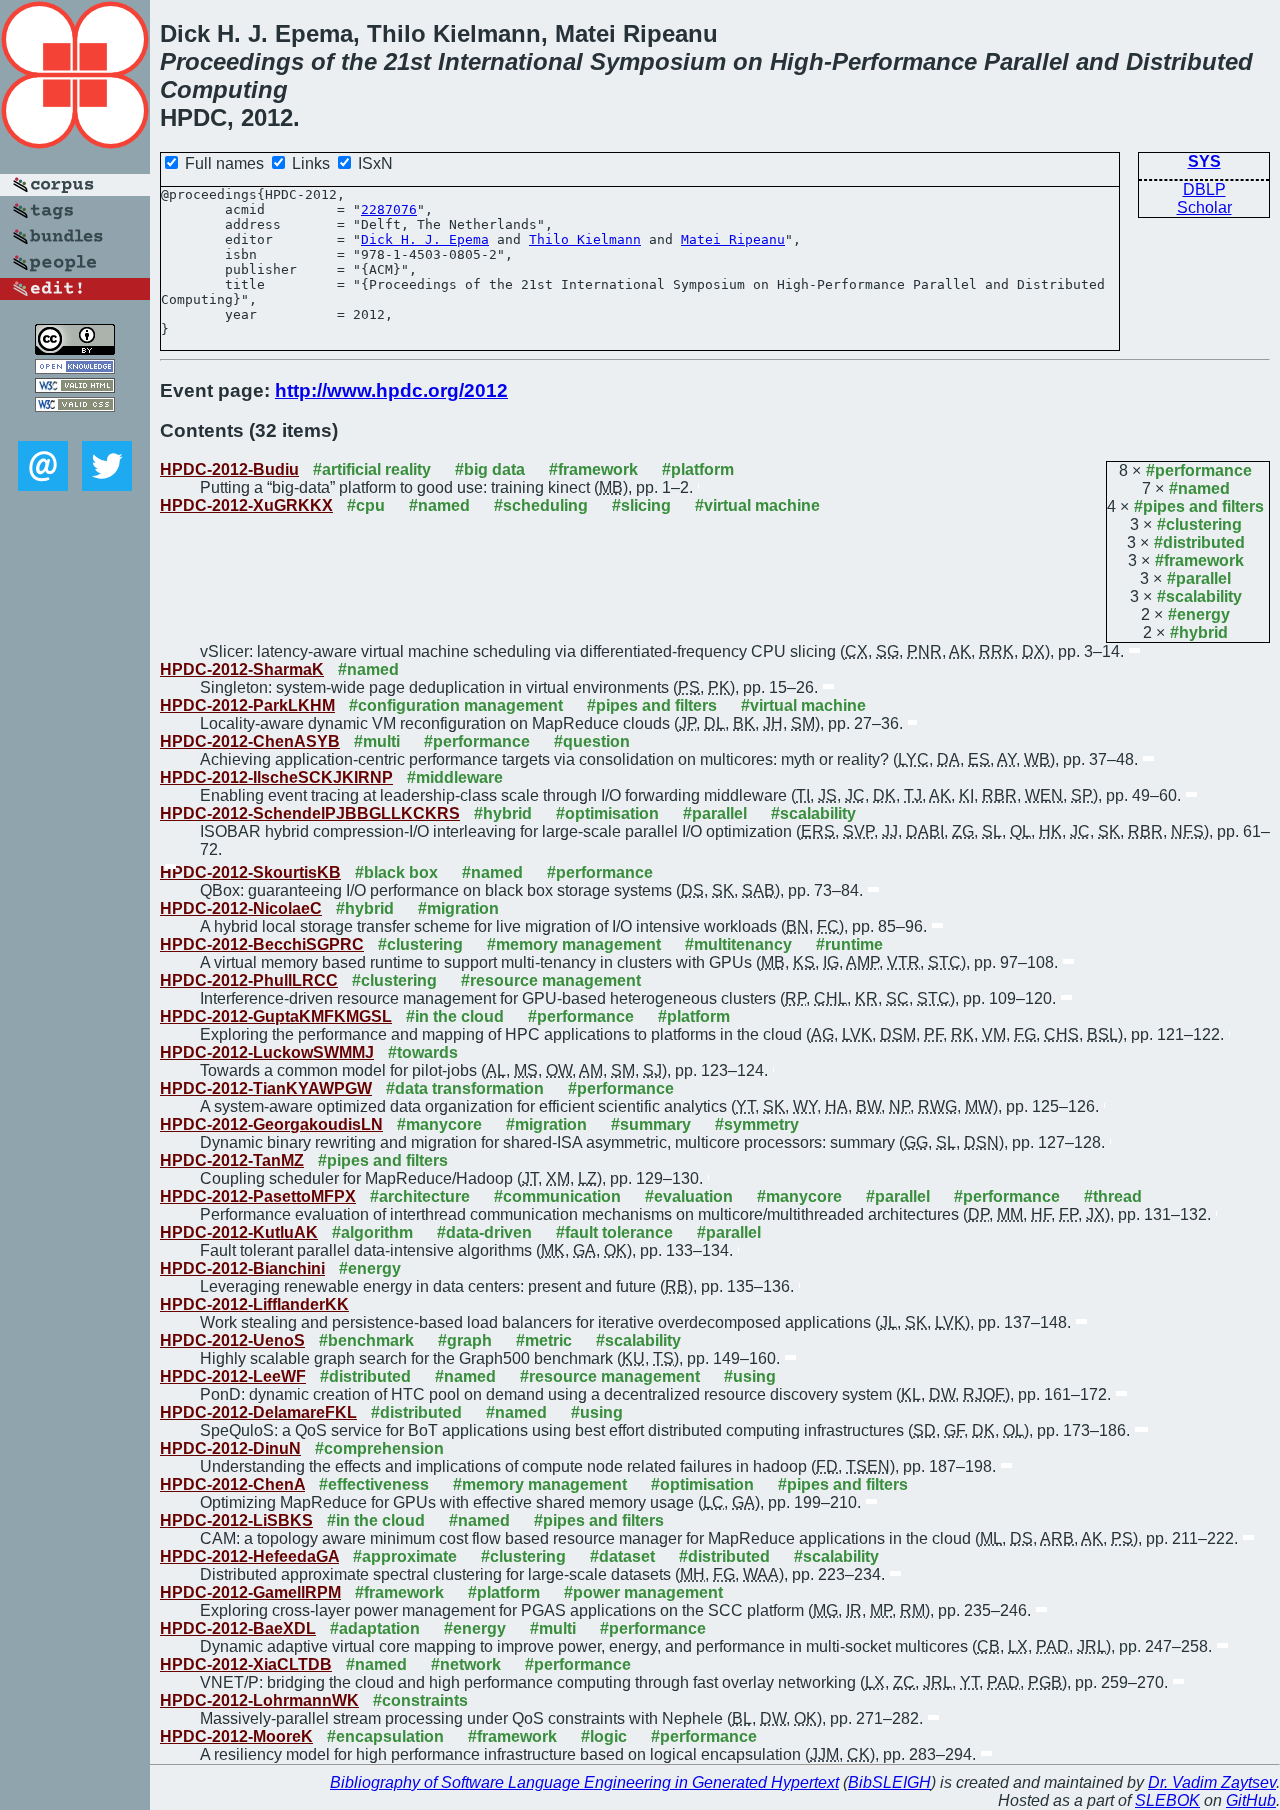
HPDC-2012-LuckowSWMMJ (267, 1052)
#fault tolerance (614, 1232)
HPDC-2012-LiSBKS (236, 1520)
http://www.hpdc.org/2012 (391, 390)
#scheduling (541, 505)
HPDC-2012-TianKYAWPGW (266, 1088)
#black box (396, 872)
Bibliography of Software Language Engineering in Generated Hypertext (584, 1782)
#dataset (622, 1556)
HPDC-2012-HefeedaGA (249, 1556)
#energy (1199, 614)
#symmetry (757, 1124)
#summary (651, 1124)
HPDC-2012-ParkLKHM (247, 705)
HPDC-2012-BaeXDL (238, 1628)
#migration (458, 908)
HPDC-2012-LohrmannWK (259, 1700)
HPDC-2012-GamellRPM (250, 1592)
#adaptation (375, 1628)
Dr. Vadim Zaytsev (1212, 1782)
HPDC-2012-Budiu (229, 469)
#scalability (1199, 596)
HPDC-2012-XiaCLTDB (246, 1664)
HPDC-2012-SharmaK (242, 669)
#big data (490, 469)
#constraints (420, 1700)
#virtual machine (757, 505)
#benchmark (366, 1340)
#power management (643, 1592)
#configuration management (456, 705)
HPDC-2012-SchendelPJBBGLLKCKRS (310, 813)
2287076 (389, 209)
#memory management (574, 944)
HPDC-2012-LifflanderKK (254, 1304)
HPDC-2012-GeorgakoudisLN (271, 1124)
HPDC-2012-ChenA (232, 1484)
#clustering (1199, 524)
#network (466, 1664)
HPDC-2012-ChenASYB (250, 741)
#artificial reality (372, 469)
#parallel (1199, 578)
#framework (1199, 560)
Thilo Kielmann (585, 239)
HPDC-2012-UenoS (232, 1340)
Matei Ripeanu (733, 239)
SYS (1204, 161)
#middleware (455, 777)
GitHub (1251, 1800)
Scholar (1204, 207)
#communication (557, 1196)
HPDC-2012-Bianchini (242, 1268)
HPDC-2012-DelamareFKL (258, 1412)
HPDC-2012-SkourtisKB (250, 872)
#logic (604, 1736)
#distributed (1199, 542)
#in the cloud (455, 1016)
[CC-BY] (75, 349)
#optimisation (607, 813)
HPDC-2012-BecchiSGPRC (262, 944)
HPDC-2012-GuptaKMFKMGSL (276, 1016)
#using (750, 1376)
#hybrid (1199, 632)
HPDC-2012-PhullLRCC (249, 980)
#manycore (439, 1124)
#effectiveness (374, 1484)
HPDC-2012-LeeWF (233, 1376)
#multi (377, 741)
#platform (698, 469)
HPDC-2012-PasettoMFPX (258, 1196)
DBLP (1204, 189)
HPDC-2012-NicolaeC (241, 908)
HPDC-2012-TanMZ (232, 1160)
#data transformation (465, 1088)
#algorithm (372, 1232)
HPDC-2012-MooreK (236, 1736)
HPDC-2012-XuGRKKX (246, 505)
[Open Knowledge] (75, 368)
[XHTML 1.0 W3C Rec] (75, 387)
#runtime (849, 944)
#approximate (405, 1556)
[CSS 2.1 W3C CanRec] (75, 426)
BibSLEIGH (889, 1782)
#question (592, 741)
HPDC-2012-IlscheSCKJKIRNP (276, 777)
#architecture (420, 1196)
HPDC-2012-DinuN (230, 1448)
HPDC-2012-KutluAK (239, 1232)
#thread (1113, 1196)
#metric (544, 1340)
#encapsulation (385, 1736)
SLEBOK (1167, 1800)
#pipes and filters (1199, 506)
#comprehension (379, 1448)
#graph (465, 1340)
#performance (1199, 470)
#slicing (641, 505)
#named (1199, 488)
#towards (423, 1052)
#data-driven (484, 1232)
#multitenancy (738, 944)
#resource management (551, 980)
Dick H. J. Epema (425, 239)
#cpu (366, 505)
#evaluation (689, 1196)
